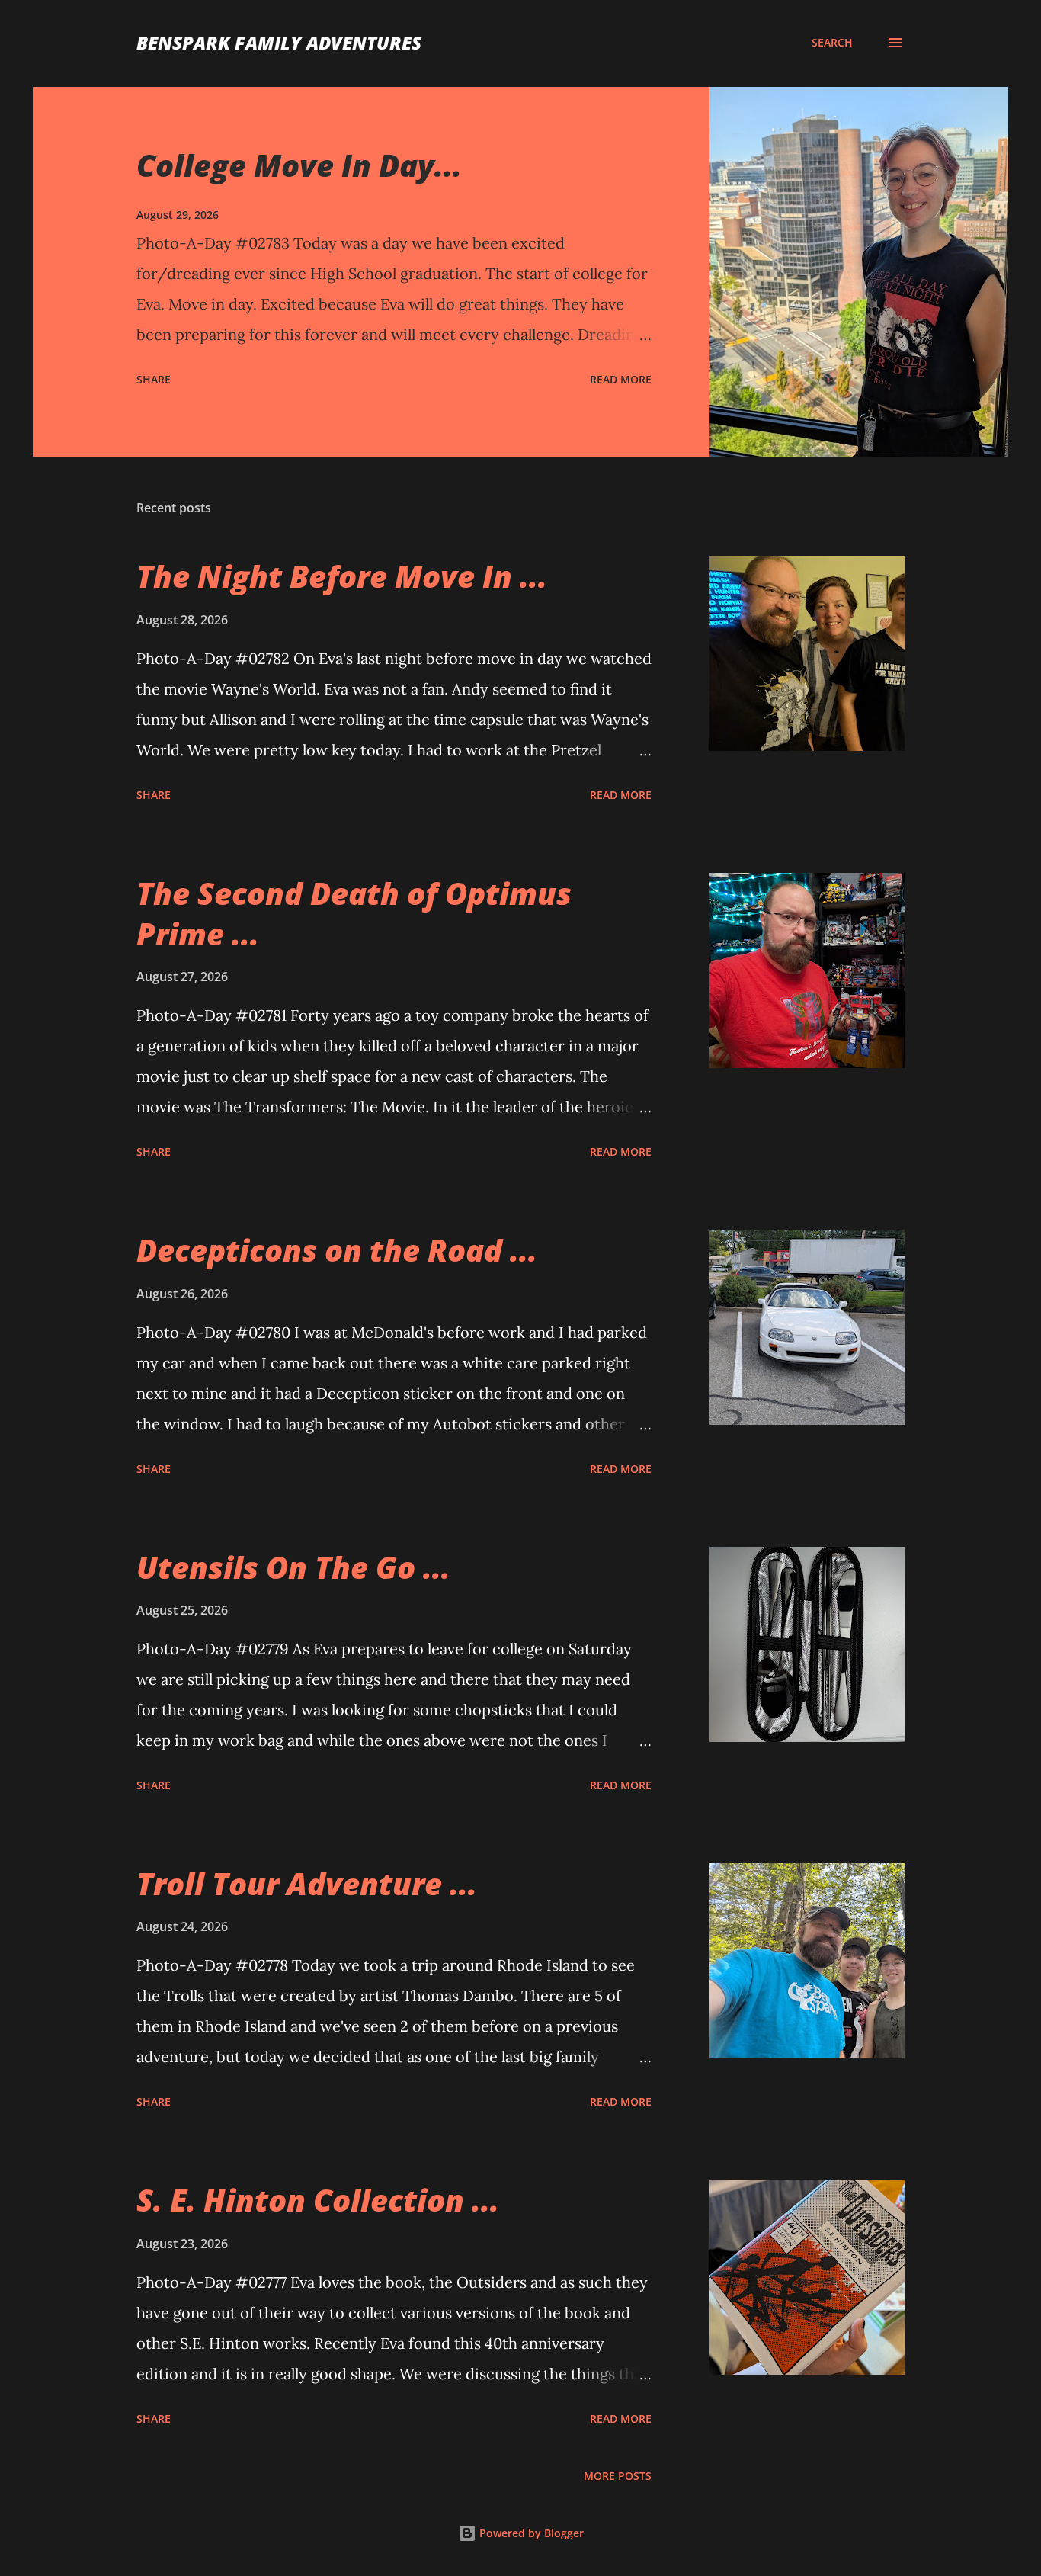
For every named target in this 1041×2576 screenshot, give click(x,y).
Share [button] (154, 379)
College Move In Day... (299, 165)
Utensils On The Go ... (293, 1567)
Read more (621, 379)
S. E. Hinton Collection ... (318, 2200)
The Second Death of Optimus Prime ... (354, 913)
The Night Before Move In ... (342, 576)
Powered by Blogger (530, 2533)
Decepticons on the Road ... (337, 1250)
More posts (618, 2476)
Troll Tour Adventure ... (307, 1883)
